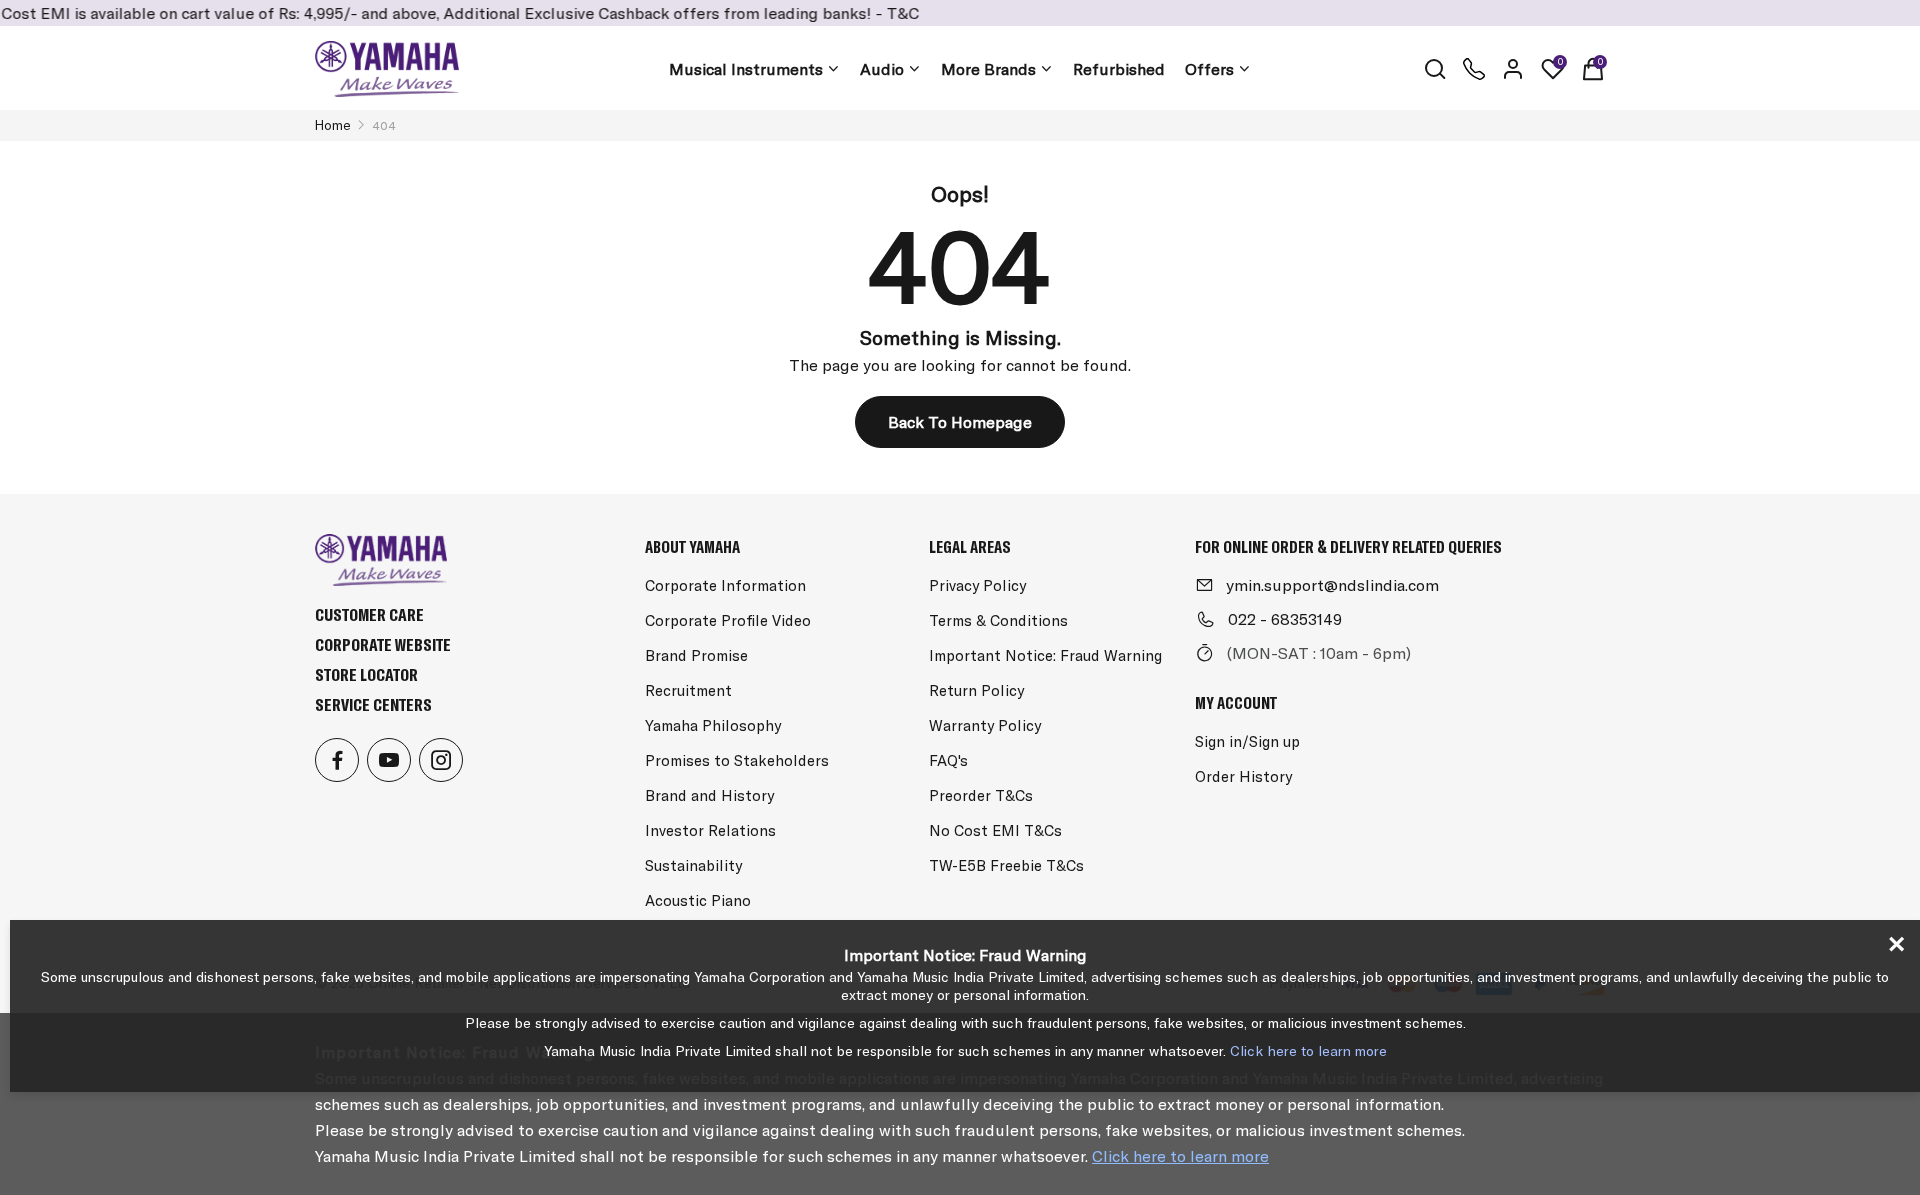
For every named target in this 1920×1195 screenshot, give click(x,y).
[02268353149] (1474, 69)
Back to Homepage (960, 422)
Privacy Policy (977, 585)
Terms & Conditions (998, 620)
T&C (874, 13)
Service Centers (373, 704)
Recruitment (688, 690)
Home (333, 125)
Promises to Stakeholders (737, 760)
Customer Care (369, 614)
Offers (1209, 69)
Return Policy (976, 690)
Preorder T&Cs (981, 795)
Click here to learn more (1180, 1156)
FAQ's (948, 760)
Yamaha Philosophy (713, 725)
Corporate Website (383, 644)
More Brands (988, 69)
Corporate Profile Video (728, 620)
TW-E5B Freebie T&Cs (1006, 865)
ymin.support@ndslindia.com (1332, 585)
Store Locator (366, 674)
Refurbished (1119, 69)
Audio (882, 69)
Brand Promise (696, 655)
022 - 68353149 (1285, 619)
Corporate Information (725, 585)
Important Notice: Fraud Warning (1045, 655)
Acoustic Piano (698, 900)
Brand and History (709, 795)
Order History (1243, 776)
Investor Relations (710, 830)
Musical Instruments (746, 69)
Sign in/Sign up (1247, 741)
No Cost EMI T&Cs (995, 830)
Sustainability (693, 865)
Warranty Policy (985, 725)
